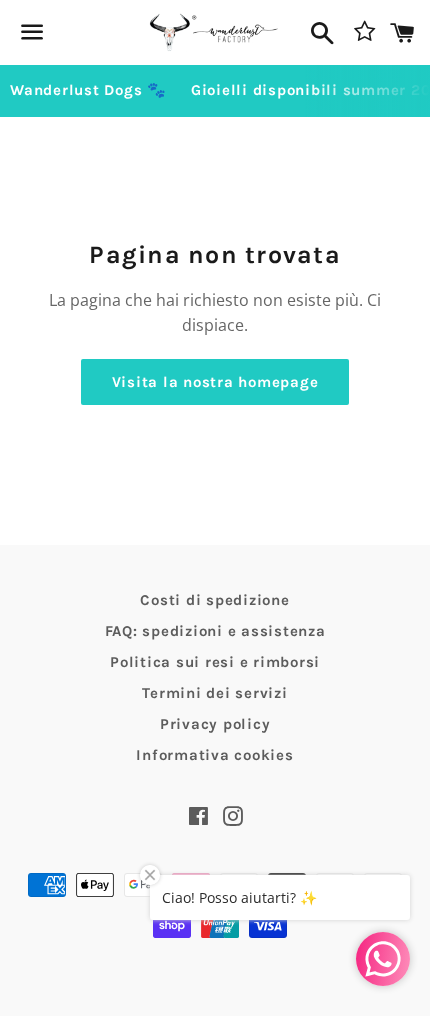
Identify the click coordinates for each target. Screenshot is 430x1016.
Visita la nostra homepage (215, 382)
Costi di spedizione (214, 600)
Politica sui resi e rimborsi (215, 662)
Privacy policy (215, 724)
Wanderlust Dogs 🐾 (88, 90)
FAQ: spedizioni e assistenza (215, 631)
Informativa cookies (214, 755)
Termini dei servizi (214, 693)
